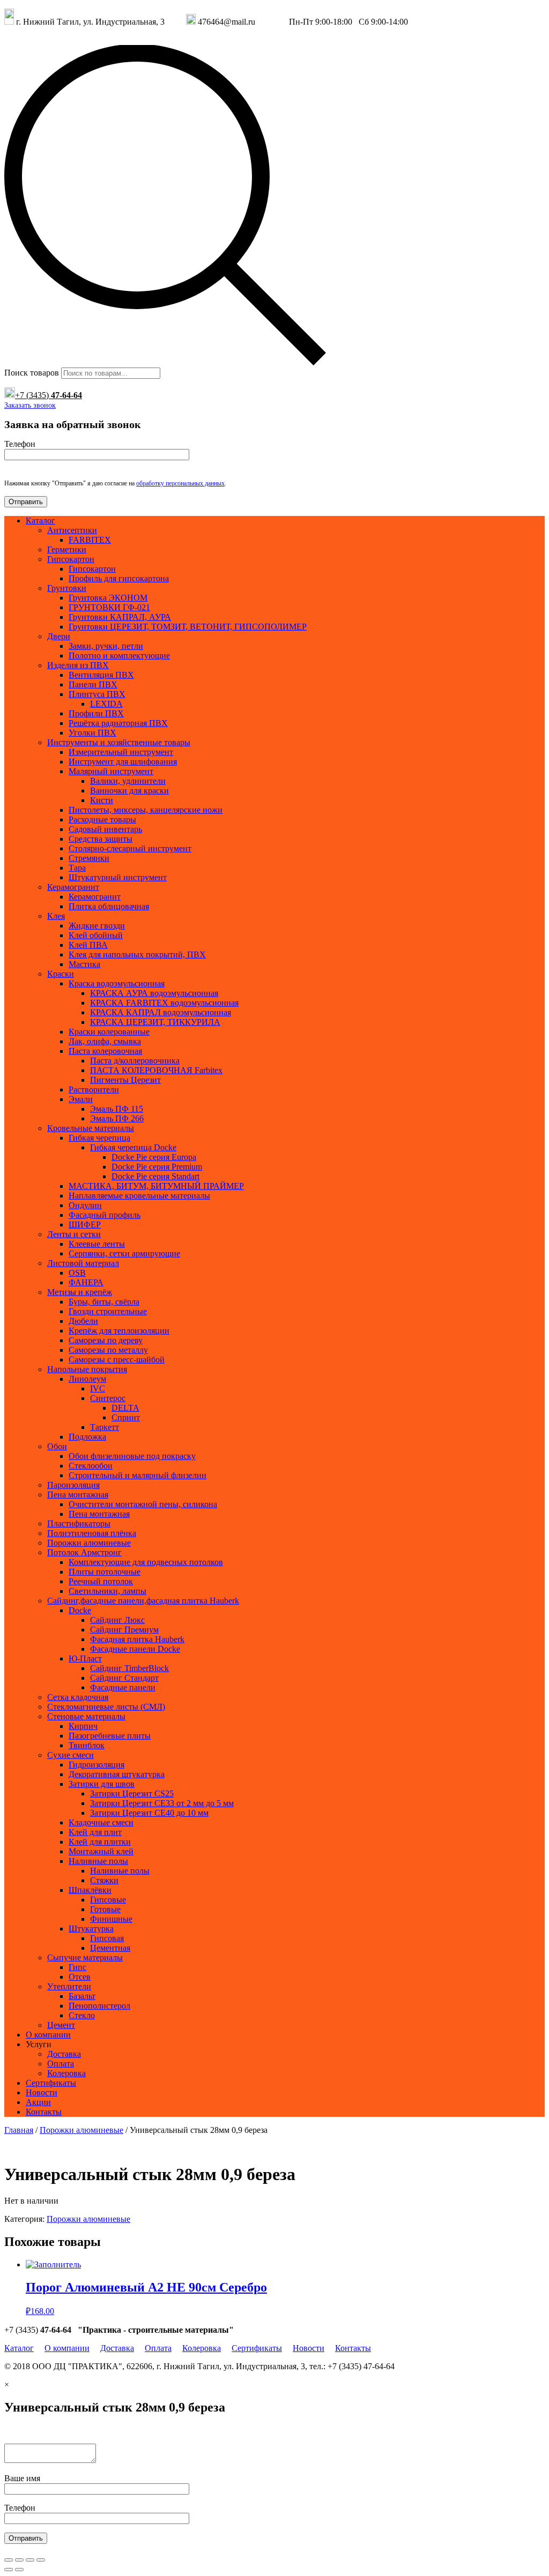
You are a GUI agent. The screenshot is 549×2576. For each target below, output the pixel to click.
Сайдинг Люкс (117, 1620)
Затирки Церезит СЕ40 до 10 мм (149, 1813)
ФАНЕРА (86, 1282)
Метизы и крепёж (80, 1292)
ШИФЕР (85, 1225)
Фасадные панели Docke (135, 1649)
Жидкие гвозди (97, 926)
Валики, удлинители (128, 781)
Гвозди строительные (108, 1311)
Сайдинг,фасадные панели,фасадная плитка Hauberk (143, 1601)
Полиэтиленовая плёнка (92, 1533)
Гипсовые (108, 1900)
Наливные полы (98, 1861)
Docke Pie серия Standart (155, 1176)
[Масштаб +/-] (41, 2560)
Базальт (82, 1996)
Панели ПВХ (93, 684)
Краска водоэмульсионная (117, 983)
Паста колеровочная (105, 1051)
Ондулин (85, 1205)
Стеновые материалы (86, 1716)
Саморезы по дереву (106, 1340)
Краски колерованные (109, 1032)
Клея (56, 916)
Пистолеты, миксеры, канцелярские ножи (146, 810)
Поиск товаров (32, 373)
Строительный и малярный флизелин (138, 1475)
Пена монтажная (78, 1495)
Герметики (67, 549)
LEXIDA (106, 704)
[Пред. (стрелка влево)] (9, 2570)
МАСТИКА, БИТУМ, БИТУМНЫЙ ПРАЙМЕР (156, 1186)
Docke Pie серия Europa (154, 1157)
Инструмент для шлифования (123, 762)
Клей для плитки (100, 1842)
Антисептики (72, 530)
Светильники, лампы (107, 1591)
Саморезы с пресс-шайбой (117, 1360)
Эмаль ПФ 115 (117, 1109)
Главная (19, 2130)
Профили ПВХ (96, 713)
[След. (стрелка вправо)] (19, 2570)
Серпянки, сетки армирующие (124, 1253)
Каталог (40, 521)
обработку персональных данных (180, 483)
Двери (59, 636)
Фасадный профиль (105, 1215)
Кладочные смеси (101, 1822)
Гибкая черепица (99, 1138)
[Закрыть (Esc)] (9, 2560)
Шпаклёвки (90, 1890)
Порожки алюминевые (89, 1543)
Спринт (126, 1417)
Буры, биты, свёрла (104, 1302)
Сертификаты (51, 2083)
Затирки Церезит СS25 (132, 1794)
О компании (48, 2035)
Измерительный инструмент (121, 752)
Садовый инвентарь (105, 829)
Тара (77, 868)
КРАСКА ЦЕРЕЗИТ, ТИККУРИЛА (155, 1022)
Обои (57, 1446)
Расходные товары (102, 819)
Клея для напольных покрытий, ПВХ (137, 954)
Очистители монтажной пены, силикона (143, 1504)
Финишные (111, 1919)
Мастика (84, 964)
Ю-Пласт (85, 1658)
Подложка (87, 1437)
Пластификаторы (79, 1523)
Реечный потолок (101, 1581)
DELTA (125, 1408)
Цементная (110, 1948)
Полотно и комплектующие (119, 656)
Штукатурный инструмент (118, 877)
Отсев (80, 1977)
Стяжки (104, 1880)
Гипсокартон (71, 559)
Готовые (105, 1909)
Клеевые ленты (97, 1244)
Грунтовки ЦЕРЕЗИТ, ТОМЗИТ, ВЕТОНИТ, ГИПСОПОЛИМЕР (188, 627)
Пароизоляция (73, 1485)
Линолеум (87, 1379)
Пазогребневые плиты (110, 1736)
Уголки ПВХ (92, 733)
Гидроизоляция (97, 1765)
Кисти (102, 800)
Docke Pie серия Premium (157, 1167)
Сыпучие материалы (85, 1957)
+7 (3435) (49, 395)
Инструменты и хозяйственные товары (119, 742)
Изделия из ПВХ (78, 665)
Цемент (61, 2025)
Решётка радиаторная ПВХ (118, 723)
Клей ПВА (88, 945)
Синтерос (108, 1398)
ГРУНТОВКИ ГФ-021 (109, 607)
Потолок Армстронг (84, 1552)
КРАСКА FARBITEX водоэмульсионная (164, 1003)
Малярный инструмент (111, 771)
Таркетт (105, 1427)
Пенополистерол (99, 2006)
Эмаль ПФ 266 (117, 1118)
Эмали (81, 1099)
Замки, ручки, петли (106, 646)
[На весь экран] (30, 2560)
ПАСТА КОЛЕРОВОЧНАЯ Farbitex (156, 1070)
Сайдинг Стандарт (124, 1678)
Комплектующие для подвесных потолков (146, 1562)
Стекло (82, 2015)
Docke (80, 1610)
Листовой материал (83, 1263)
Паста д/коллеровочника (135, 1061)
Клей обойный (96, 935)
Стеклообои (91, 1466)
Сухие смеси (71, 1755)
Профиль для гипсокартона (119, 578)
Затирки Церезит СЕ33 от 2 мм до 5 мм (162, 1803)
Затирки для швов (102, 1784)
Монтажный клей (101, 1851)
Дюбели (83, 1321)
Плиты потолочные (105, 1572)
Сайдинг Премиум (124, 1630)
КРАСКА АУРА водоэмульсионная (154, 993)
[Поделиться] (19, 2560)
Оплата (61, 2064)
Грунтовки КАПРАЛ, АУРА (120, 617)
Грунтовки (67, 588)
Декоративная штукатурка (117, 1774)
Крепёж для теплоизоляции (119, 1331)
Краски (61, 974)
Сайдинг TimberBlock (129, 1668)
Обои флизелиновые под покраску (132, 1456)
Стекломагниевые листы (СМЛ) (106, 1707)
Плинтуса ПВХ (97, 694)
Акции (38, 2102)
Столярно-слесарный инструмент (130, 848)
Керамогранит (73, 887)
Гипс (77, 1967)
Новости (42, 2092)
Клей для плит (95, 1832)
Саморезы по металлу (108, 1350)
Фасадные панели (123, 1687)
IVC (98, 1388)
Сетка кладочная (78, 1697)
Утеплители (69, 1986)
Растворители (94, 1089)
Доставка (64, 2054)
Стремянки (89, 858)
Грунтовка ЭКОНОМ (108, 598)
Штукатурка (91, 1929)
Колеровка (66, 2073)
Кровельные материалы (91, 1128)
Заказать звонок (30, 405)
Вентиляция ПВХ (101, 675)
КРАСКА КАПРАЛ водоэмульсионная (161, 1012)
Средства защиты (101, 839)
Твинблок (87, 1745)
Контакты (44, 2112)
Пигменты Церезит (125, 1080)
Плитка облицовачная (109, 906)
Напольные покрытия (87, 1369)
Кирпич (83, 1726)
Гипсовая (107, 1938)
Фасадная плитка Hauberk (137, 1639)
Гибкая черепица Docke (133, 1147)
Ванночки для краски (129, 791)
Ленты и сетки (74, 1234)
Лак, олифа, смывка (105, 1041)
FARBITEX (90, 540)
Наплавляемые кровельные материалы (139, 1196)
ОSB (77, 1273)
